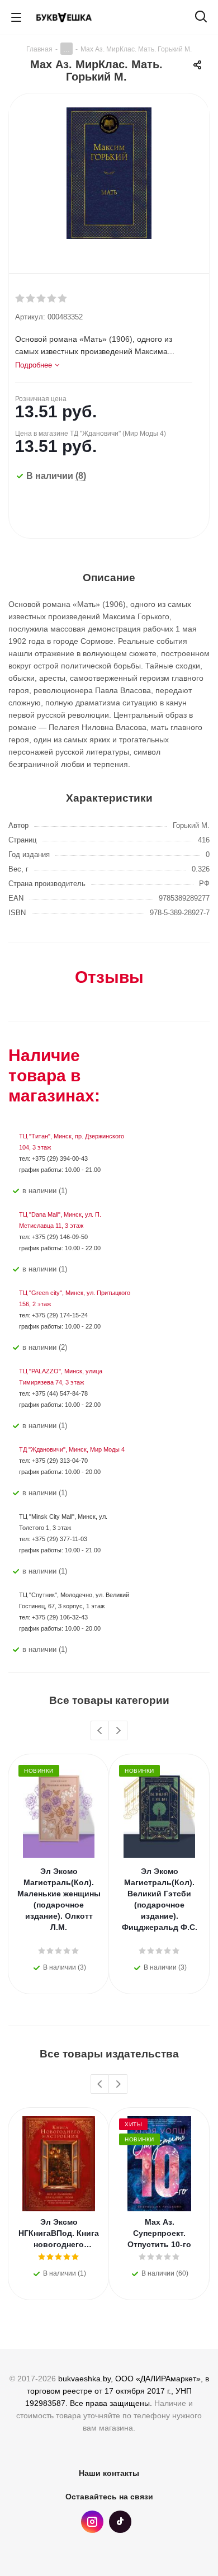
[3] (42, 299)
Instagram (92, 2522)
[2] (31, 299)
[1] (20, 299)
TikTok (120, 2522)
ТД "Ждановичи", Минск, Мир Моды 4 (72, 1449)
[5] (63, 299)
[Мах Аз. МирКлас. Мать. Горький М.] (109, 175)
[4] (52, 299)
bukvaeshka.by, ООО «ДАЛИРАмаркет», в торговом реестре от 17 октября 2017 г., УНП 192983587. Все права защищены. (117, 2391)
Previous (100, 1731)
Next (118, 1731)
